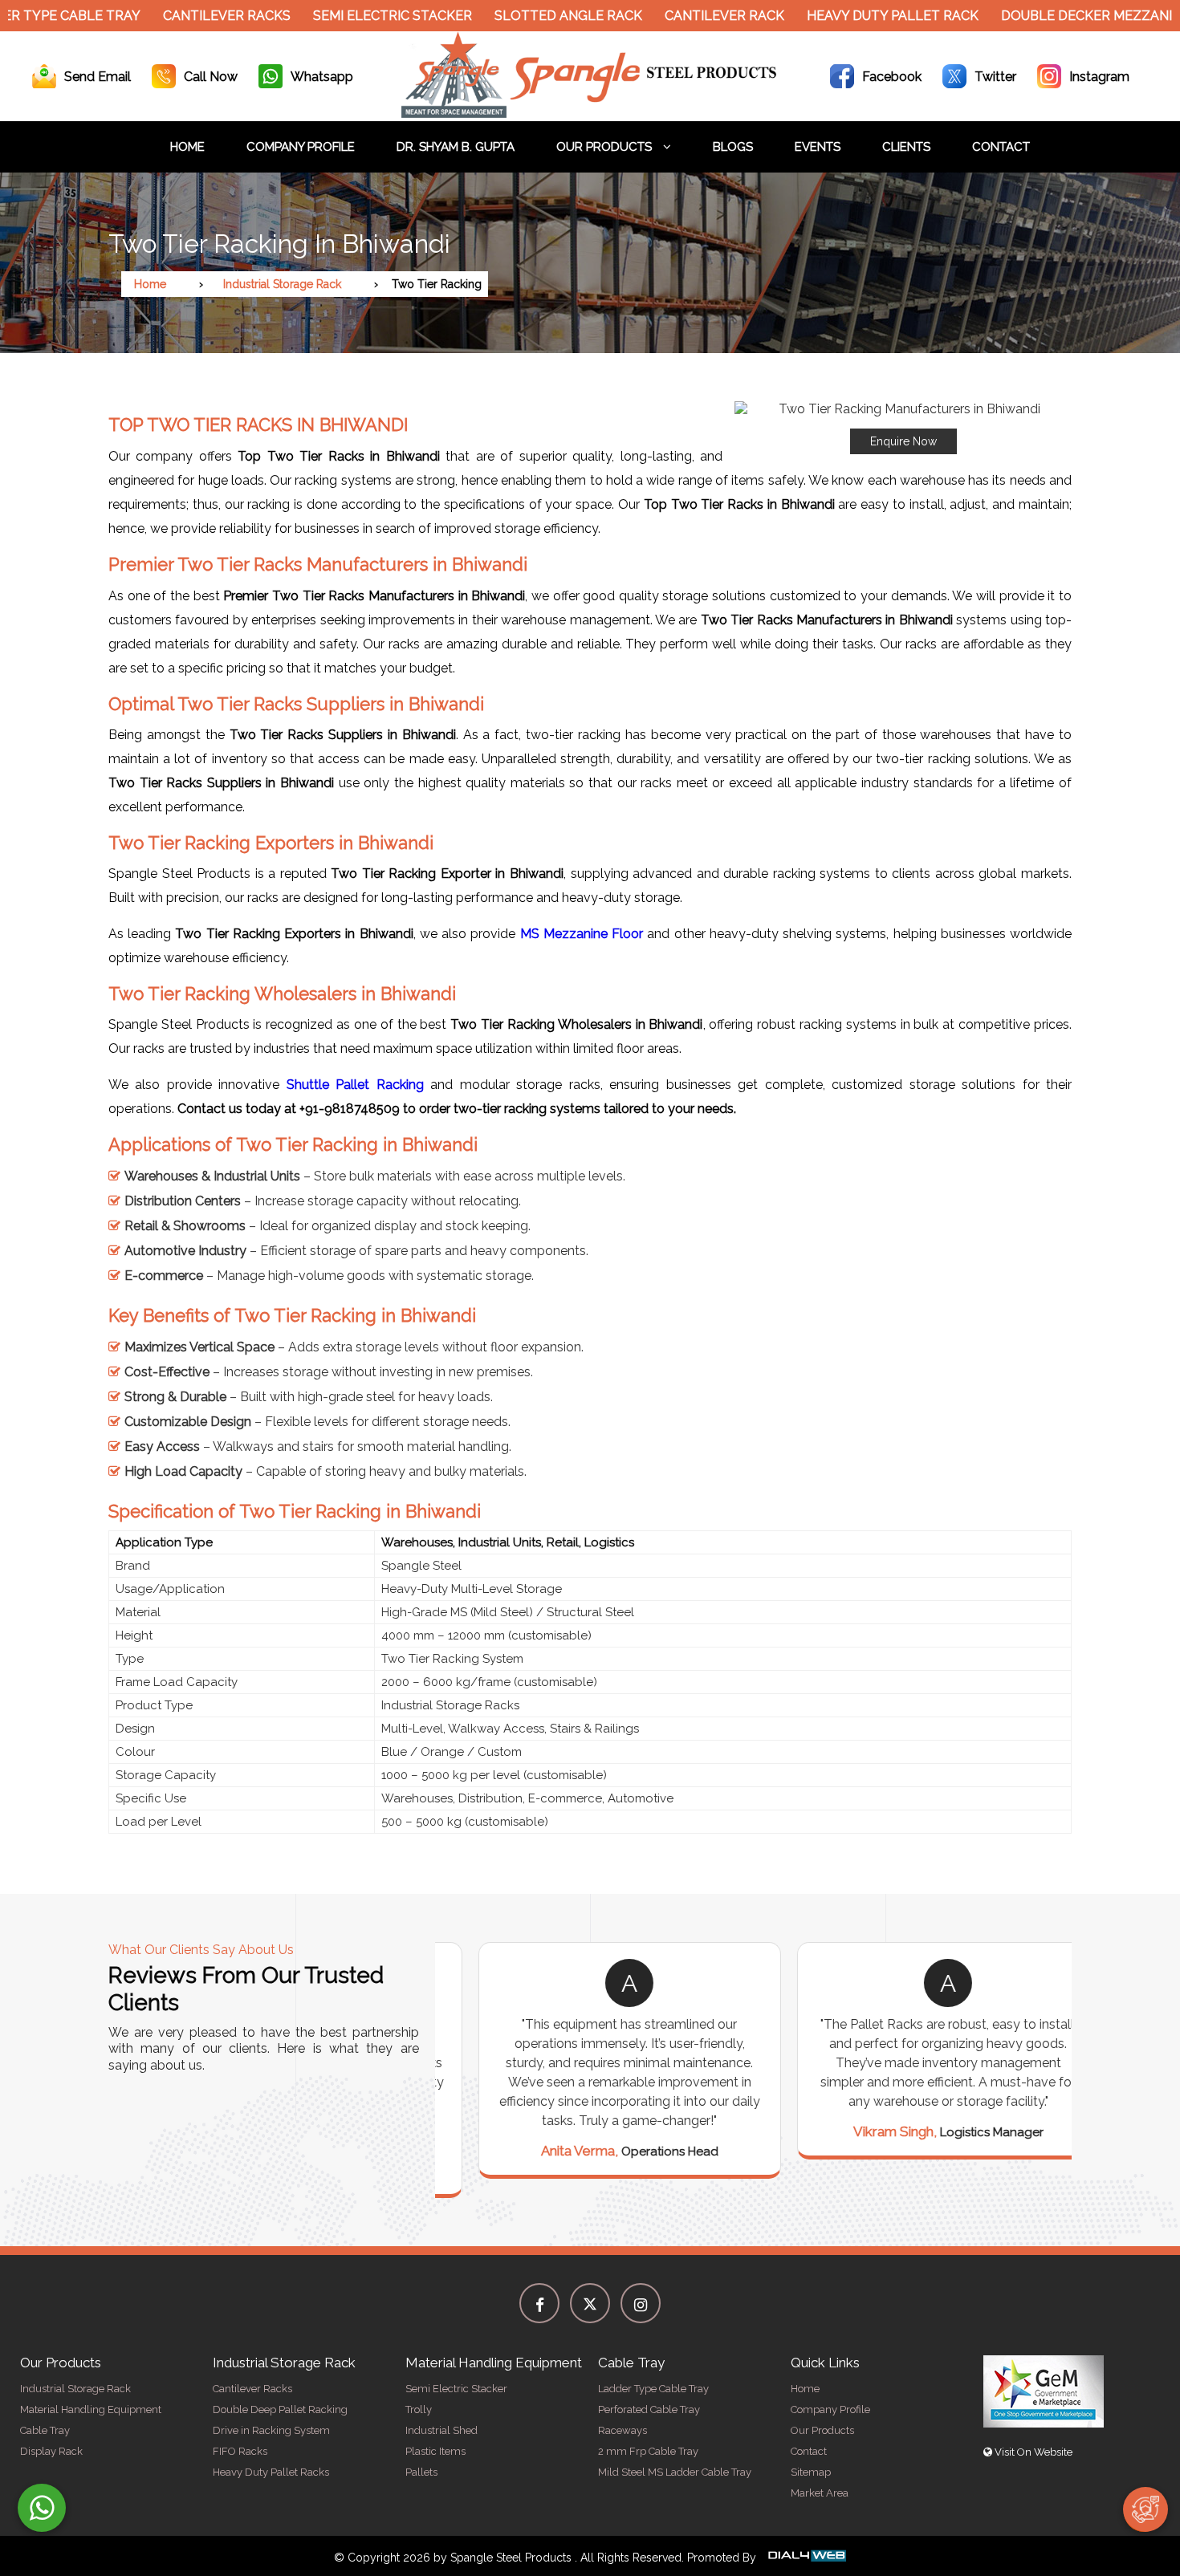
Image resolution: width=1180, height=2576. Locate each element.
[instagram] (641, 2303)
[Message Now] (42, 2508)
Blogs (733, 147)
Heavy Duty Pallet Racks (271, 2472)
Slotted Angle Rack (527, 16)
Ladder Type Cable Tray (653, 2389)
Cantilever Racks (186, 16)
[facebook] (539, 2303)
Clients (906, 147)
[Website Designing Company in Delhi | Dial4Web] (806, 2558)
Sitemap (811, 2472)
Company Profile (301, 147)
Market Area (820, 2493)
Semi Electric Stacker (352, 16)
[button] (903, 428)
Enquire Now (903, 441)
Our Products (606, 147)
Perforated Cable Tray (649, 2409)
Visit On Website (1032, 2452)
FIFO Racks (240, 2451)
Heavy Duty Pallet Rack (852, 16)
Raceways (623, 2430)
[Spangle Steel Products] (590, 114)
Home (187, 147)
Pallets (421, 2472)
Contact (1001, 147)
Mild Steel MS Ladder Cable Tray (675, 2472)
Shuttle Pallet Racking (355, 1085)
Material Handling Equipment (91, 2409)
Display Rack (51, 2451)
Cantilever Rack (684, 16)
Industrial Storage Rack (282, 284)
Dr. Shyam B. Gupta (456, 147)
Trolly (419, 2409)
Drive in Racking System (271, 2430)
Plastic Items (435, 2451)
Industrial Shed (441, 2430)
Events (818, 147)
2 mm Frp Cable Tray (648, 2451)
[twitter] (590, 2303)
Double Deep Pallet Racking (280, 2409)
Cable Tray (45, 2430)
